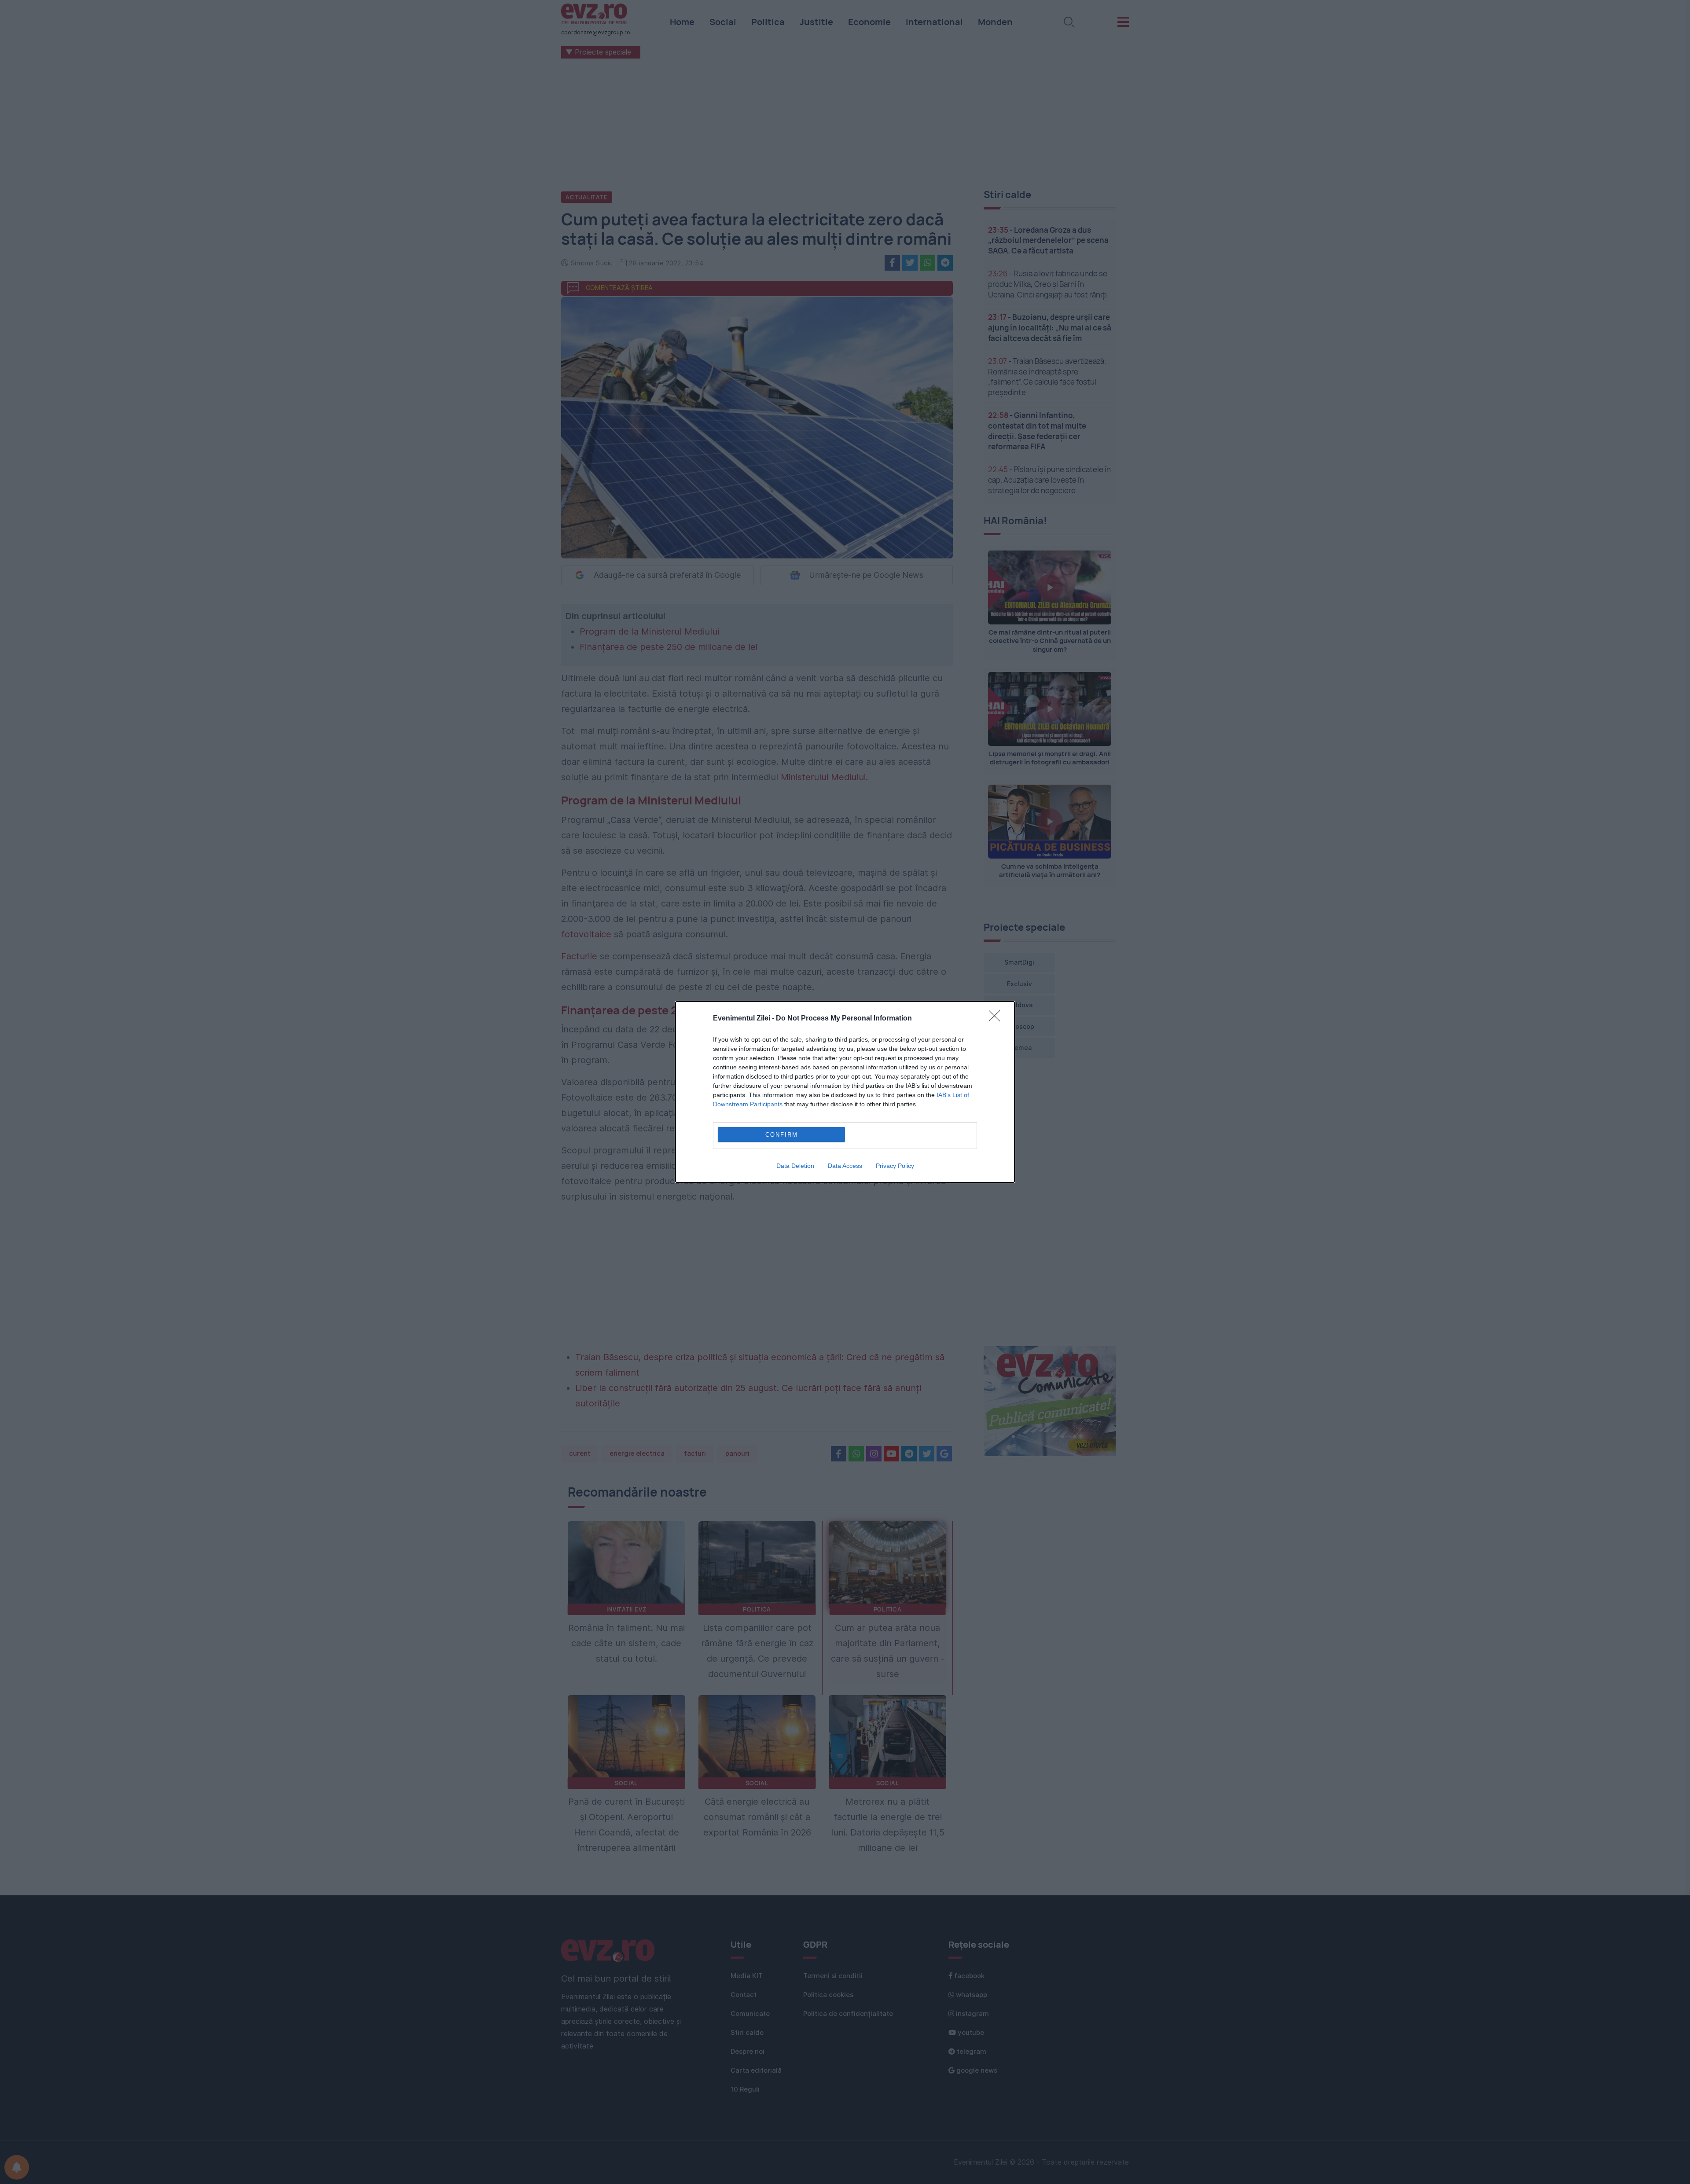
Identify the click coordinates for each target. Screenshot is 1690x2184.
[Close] (997, 1019)
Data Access (845, 1166)
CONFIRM (782, 1135)
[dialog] (845, 1092)
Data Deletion (795, 1166)
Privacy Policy (895, 1166)
